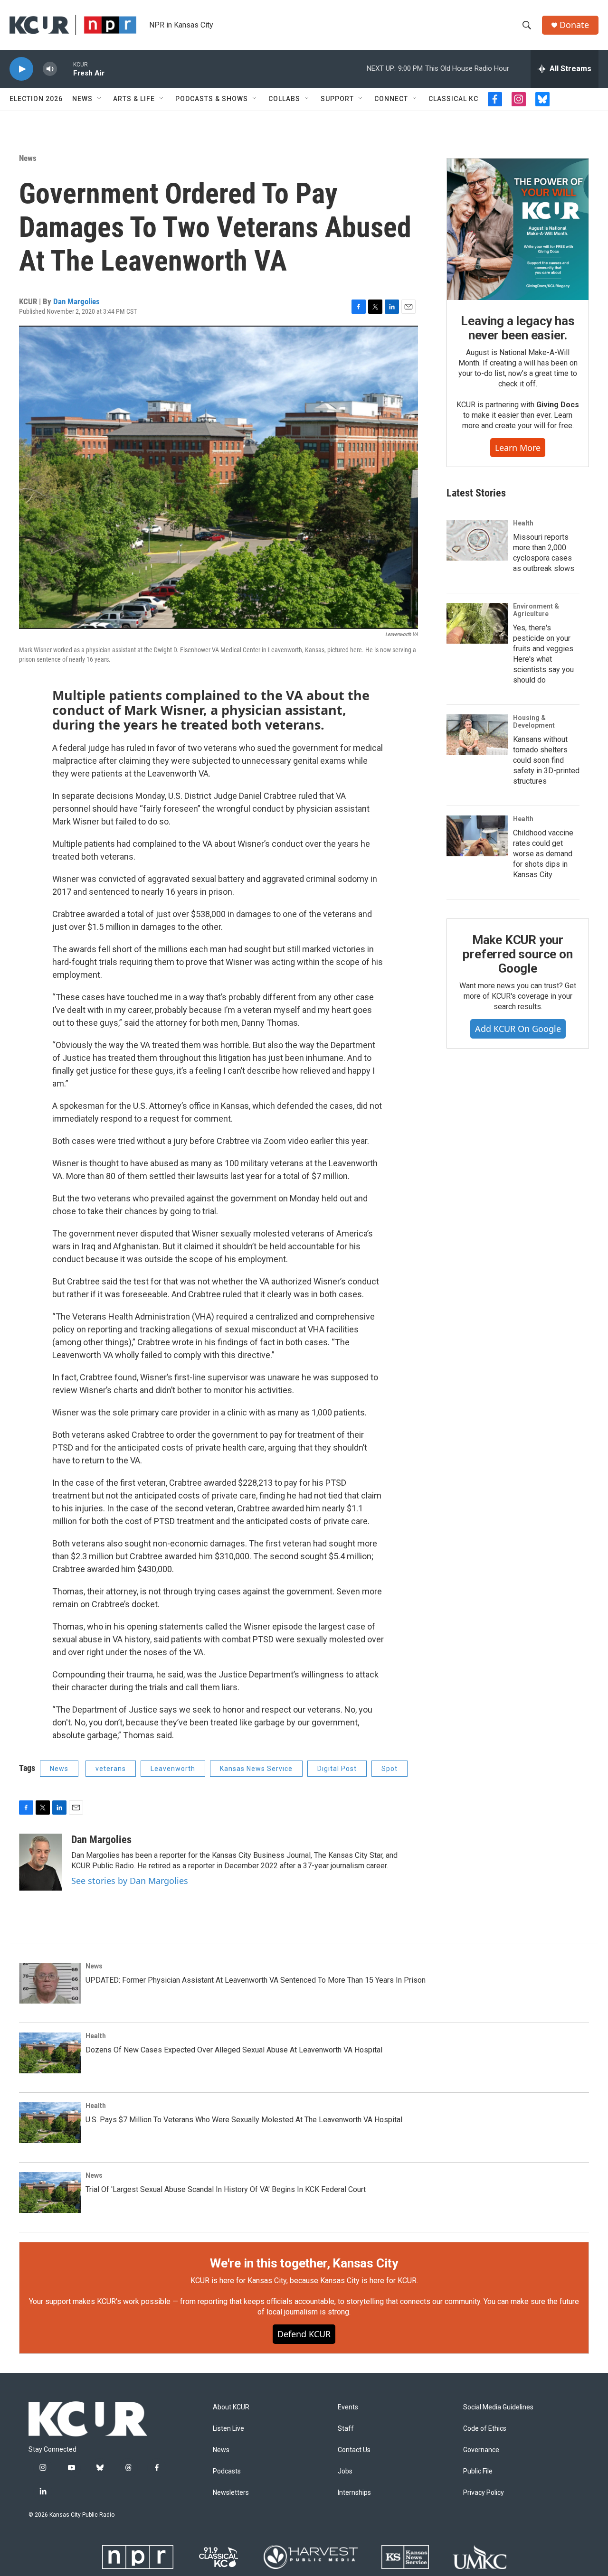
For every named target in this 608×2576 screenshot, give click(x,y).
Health (523, 523)
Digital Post (337, 1769)
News (82, 99)
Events (348, 2407)
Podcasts (227, 2471)
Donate (574, 25)
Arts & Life (134, 99)
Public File (478, 2471)
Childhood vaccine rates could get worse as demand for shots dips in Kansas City (543, 854)
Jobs (345, 2471)
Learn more (518, 448)
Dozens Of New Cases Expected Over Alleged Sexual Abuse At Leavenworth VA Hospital (234, 2050)
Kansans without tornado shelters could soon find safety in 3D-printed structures (546, 760)
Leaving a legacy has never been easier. (518, 328)
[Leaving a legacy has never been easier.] (518, 229)
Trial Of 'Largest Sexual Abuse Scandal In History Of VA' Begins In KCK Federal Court (226, 2189)
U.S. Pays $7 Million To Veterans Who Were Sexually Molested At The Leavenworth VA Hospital (244, 2120)
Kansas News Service (256, 1769)
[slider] (65, 69)
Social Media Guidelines (498, 2407)
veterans (111, 1769)
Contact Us (354, 2450)
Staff (346, 2429)
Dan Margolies (76, 301)
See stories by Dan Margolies (130, 1881)
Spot (389, 1769)
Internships (354, 2493)
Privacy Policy (484, 2493)
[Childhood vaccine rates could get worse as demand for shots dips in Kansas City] (477, 836)
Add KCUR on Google (518, 1029)
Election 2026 (36, 99)
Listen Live (228, 2429)
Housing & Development (534, 721)
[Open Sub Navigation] (100, 99)
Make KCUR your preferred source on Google (518, 954)
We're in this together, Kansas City (304, 2263)
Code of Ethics (485, 2429)
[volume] (50, 69)
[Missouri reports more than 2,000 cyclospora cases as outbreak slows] (477, 540)
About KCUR (231, 2407)
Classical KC (453, 99)
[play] (21, 69)
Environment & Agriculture (536, 610)
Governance (481, 2450)
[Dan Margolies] (40, 1862)
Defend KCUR (304, 2334)
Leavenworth (173, 1769)
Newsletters (231, 2493)
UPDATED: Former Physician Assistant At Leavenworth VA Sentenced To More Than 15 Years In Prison (256, 1980)
